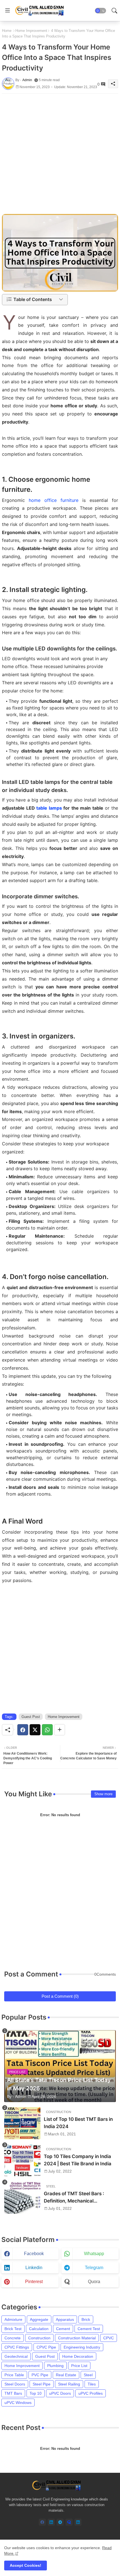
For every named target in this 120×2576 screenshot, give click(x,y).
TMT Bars (13, 2393)
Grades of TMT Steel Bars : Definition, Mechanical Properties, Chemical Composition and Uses (74, 2198)
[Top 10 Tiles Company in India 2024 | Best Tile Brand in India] (22, 2160)
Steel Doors (15, 2384)
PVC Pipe (40, 2375)
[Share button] (60, 1730)
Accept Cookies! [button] (26, 2565)
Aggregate (39, 2319)
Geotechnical (16, 2356)
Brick (86, 2319)
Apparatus (65, 2319)
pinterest (34, 2282)
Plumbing (55, 2366)
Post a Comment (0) (60, 1996)
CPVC (109, 2338)
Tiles (92, 2384)
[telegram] (60, 2522)
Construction (39, 2338)
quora (94, 2282)
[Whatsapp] (47, 1730)
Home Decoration (78, 2356)
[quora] (69, 2522)
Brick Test (13, 2329)
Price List (79, 2366)
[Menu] (8, 11)
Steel (88, 2375)
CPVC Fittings (17, 2347)
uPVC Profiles (91, 2393)
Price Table (14, 2375)
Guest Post (31, 1717)
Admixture (13, 2319)
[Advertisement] (60, 154)
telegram (94, 2268)
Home (7, 31)
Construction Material (77, 2338)
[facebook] (42, 2522)
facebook (34, 2254)
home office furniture (54, 500)
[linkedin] (51, 2522)
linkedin (34, 2268)
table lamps (49, 808)
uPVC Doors (60, 2393)
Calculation (39, 2329)
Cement (63, 2329)
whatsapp (94, 2254)
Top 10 (36, 2393)
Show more (103, 1794)
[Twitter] (35, 1730)
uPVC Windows (18, 2403)
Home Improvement (31, 31)
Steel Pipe (42, 2384)
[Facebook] (23, 1730)
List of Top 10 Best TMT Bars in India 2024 (78, 2123)
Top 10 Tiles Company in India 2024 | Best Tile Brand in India (78, 2160)
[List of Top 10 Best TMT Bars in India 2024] (22, 2123)
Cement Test (89, 2329)
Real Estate (66, 2375)
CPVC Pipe (46, 2347)
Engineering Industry (82, 2347)
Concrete (13, 2338)
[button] (100, 11)
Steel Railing (69, 2384)
